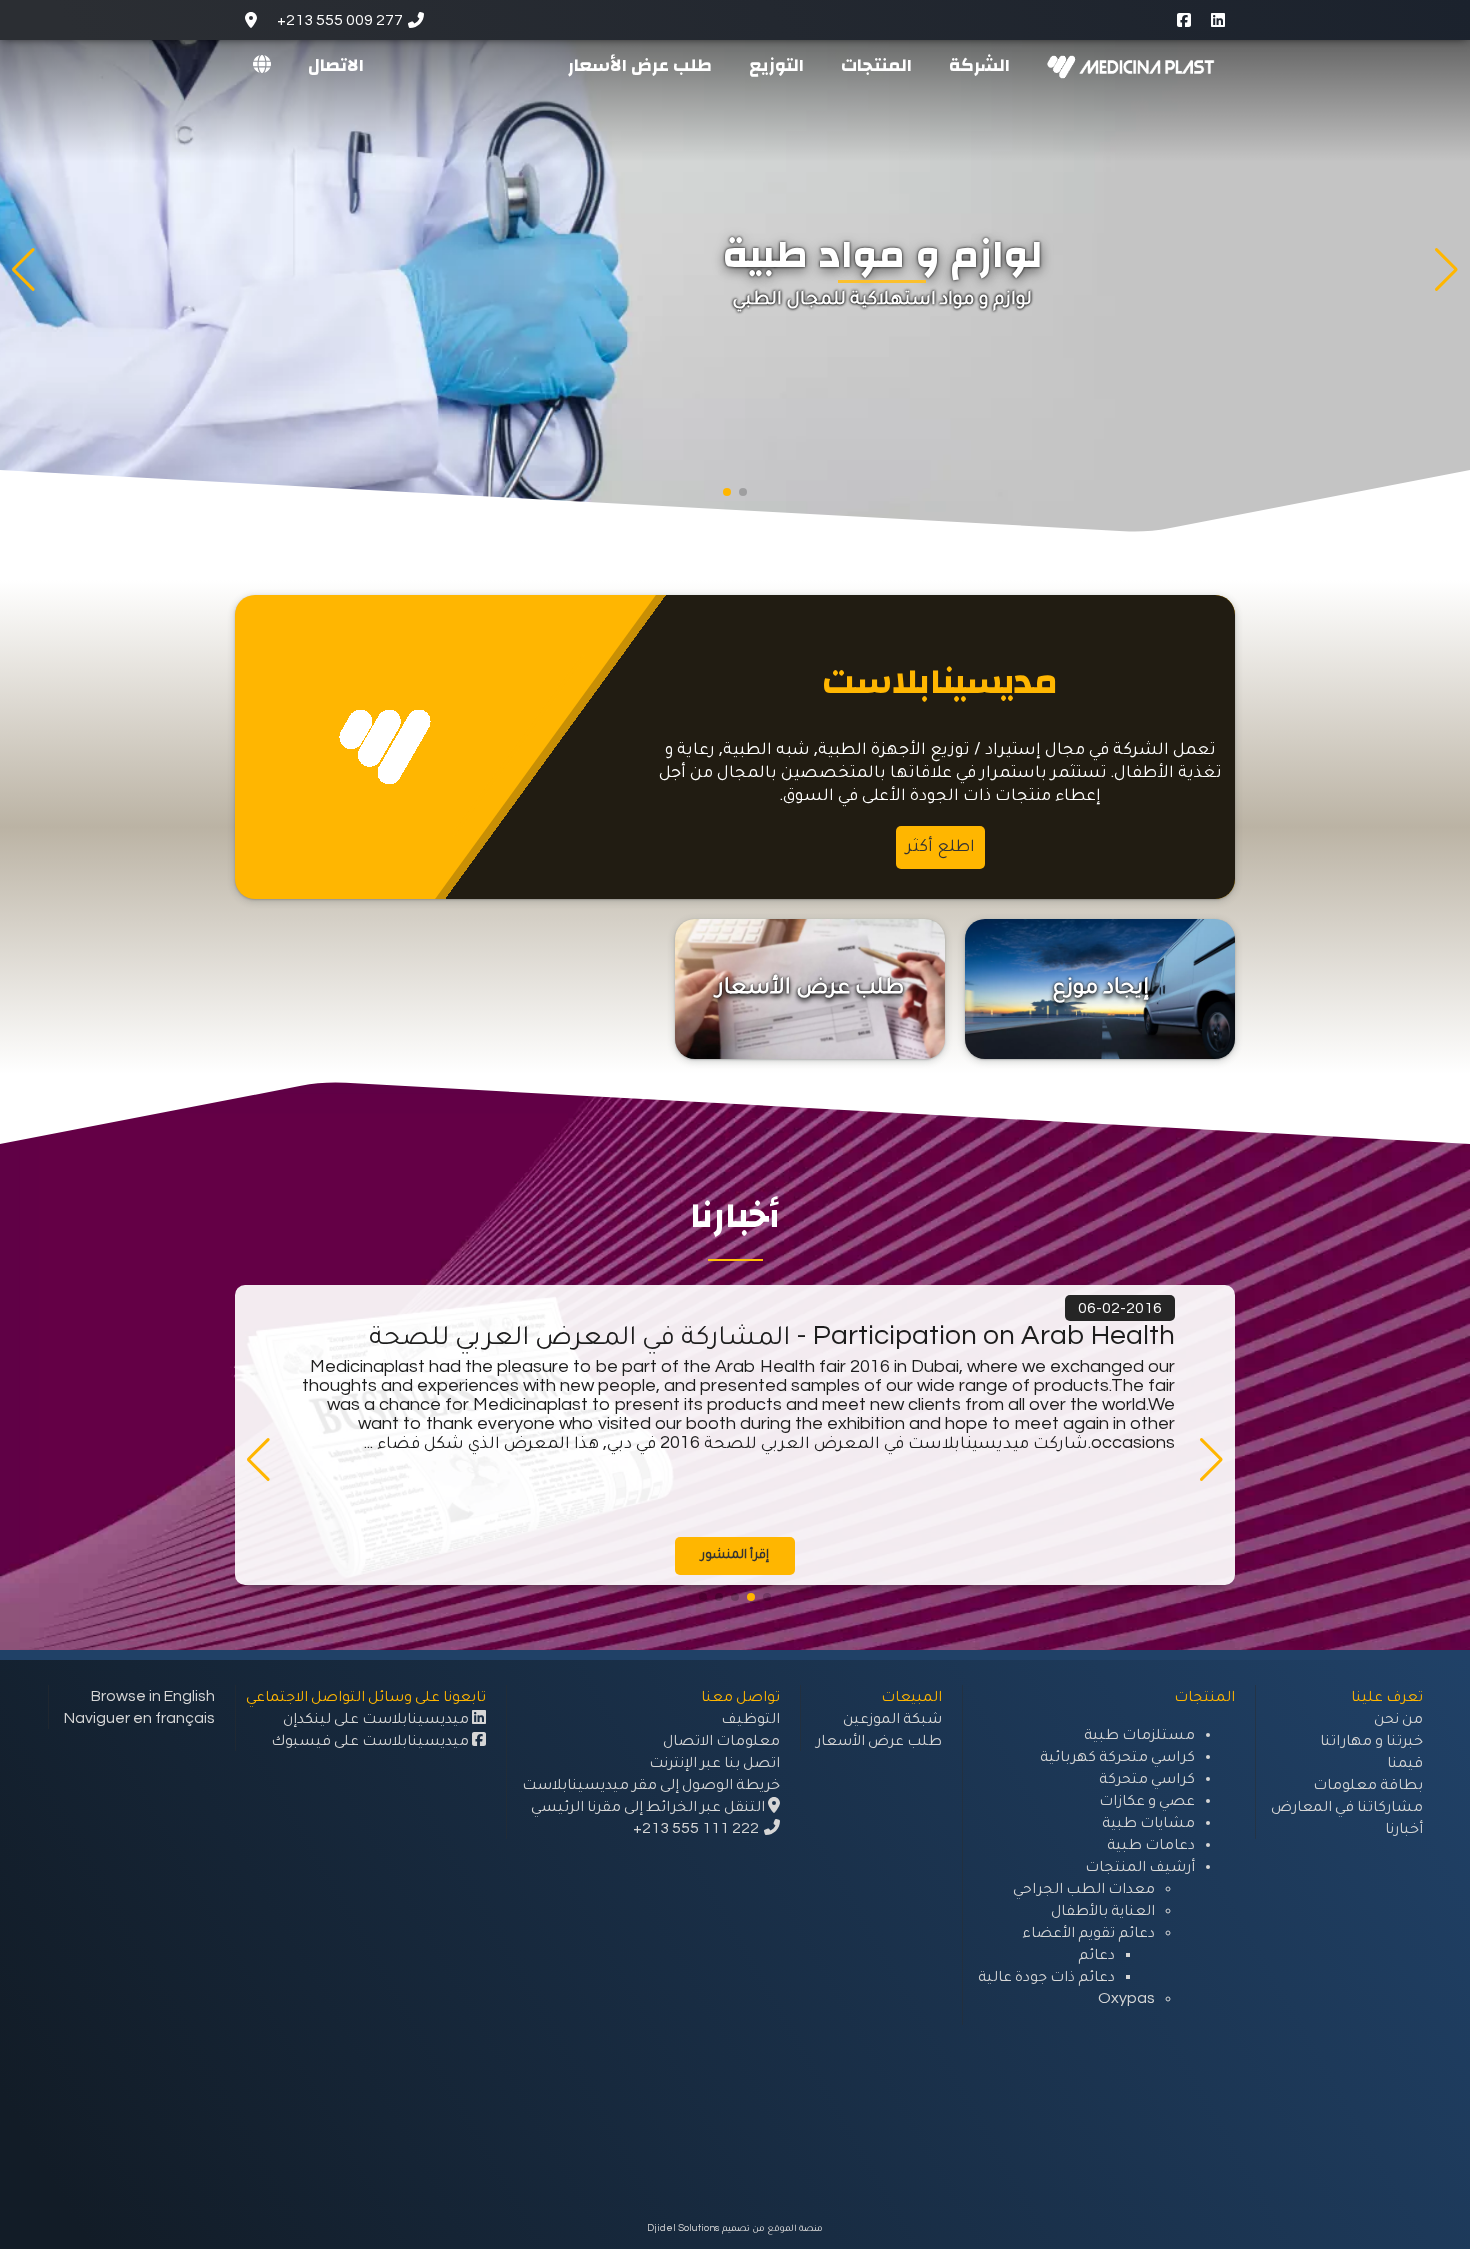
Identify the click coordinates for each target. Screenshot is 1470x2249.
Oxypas (1126, 1998)
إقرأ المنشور (735, 1554)
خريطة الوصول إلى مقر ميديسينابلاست (651, 1784)
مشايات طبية (1148, 1822)
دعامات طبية (1151, 1844)
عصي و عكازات (1147, 1800)
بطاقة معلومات (1368, 1784)
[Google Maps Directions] (251, 20)
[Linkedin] (1218, 20)
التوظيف (750, 1718)
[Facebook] (1184, 20)
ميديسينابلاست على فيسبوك (371, 1740)
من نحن (1398, 1718)
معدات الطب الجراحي (1084, 1888)
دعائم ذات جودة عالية (1046, 1976)
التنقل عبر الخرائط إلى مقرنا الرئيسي (649, 1806)
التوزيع (776, 64)
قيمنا (1405, 1762)
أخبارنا (1404, 1828)
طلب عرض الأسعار (640, 64)
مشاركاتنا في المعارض (1347, 1806)
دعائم (1096, 1954)
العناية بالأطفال (1103, 1910)
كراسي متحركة (1147, 1778)
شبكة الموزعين (892, 1718)
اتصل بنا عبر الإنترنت (714, 1762)
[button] (743, 492)
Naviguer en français (139, 1718)
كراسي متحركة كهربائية (1117, 1756)
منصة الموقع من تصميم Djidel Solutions (735, 2228)
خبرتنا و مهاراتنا (1371, 1740)
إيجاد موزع (1100, 985)
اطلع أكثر (940, 845)
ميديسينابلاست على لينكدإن (377, 1718)
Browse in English (153, 1696)
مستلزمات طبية (1139, 1734)
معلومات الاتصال (721, 1740)
